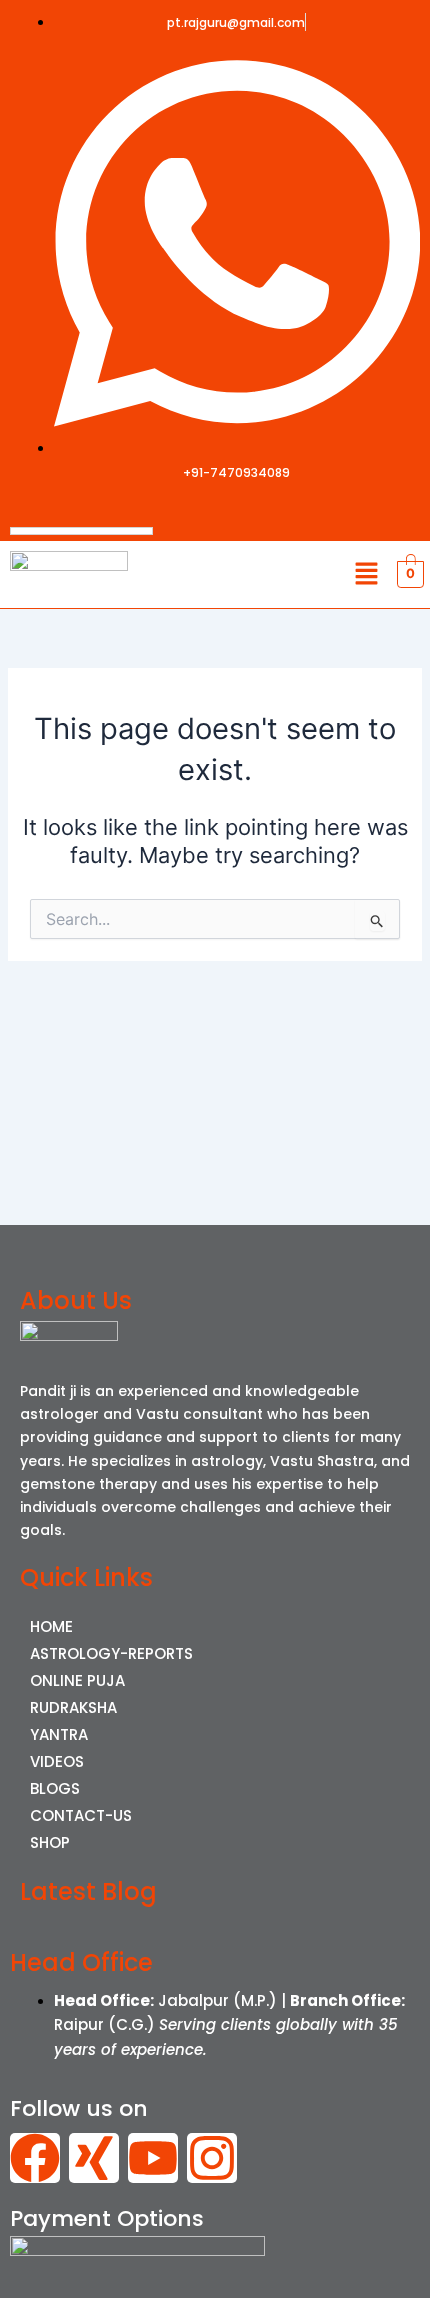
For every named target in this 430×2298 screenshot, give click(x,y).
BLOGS (55, 1788)
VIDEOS (57, 1761)
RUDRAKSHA (73, 1707)
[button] (367, 574)
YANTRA (59, 1734)
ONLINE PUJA (77, 1680)
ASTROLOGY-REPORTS (111, 1653)
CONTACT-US (81, 1815)
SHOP (50, 1842)
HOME (51, 1626)
